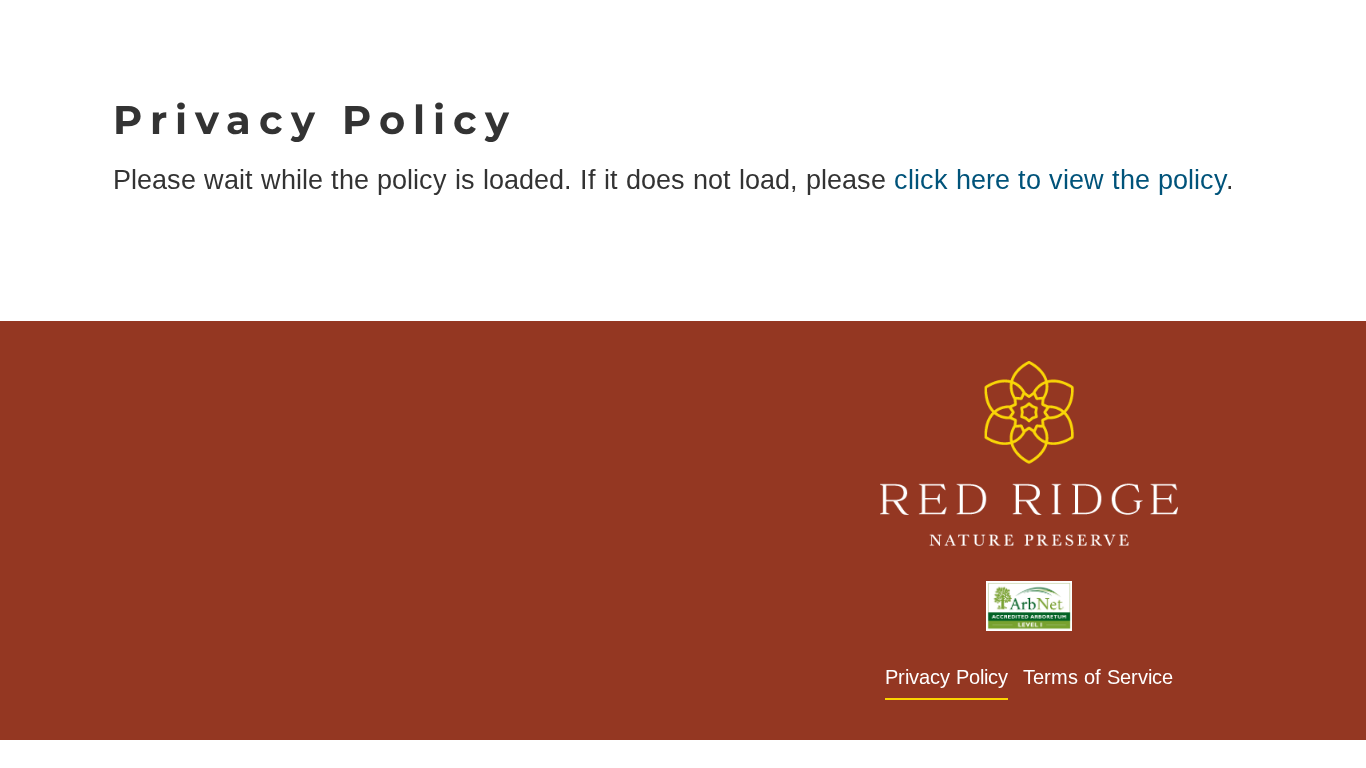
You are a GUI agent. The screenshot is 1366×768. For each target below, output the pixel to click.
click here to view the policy (1060, 179)
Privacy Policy (946, 677)
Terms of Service (1098, 677)
